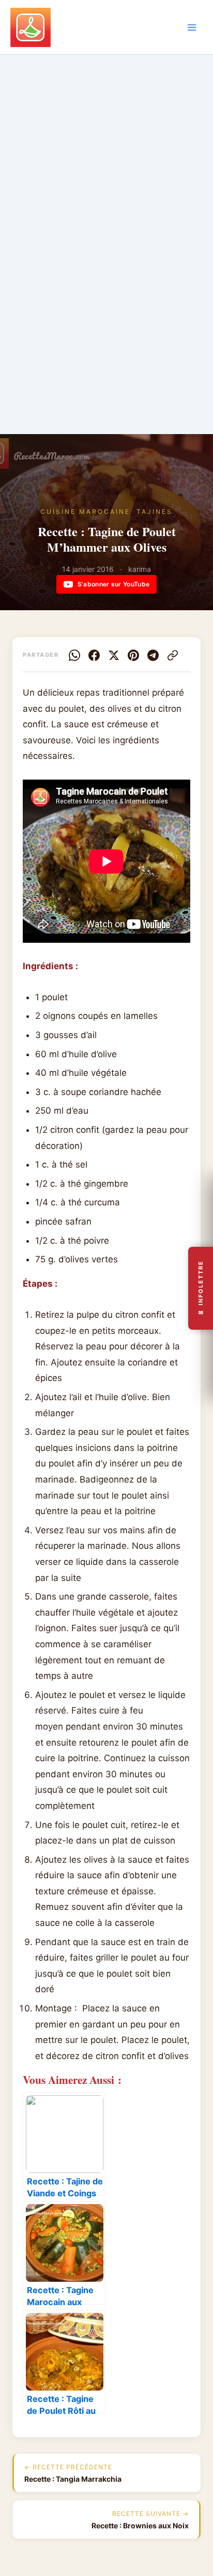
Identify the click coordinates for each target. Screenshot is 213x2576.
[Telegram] (153, 655)
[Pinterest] (133, 655)
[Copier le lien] (173, 655)
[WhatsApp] (74, 655)
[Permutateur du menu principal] (192, 27)
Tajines (155, 512)
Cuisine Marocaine (85, 512)
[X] (114, 655)
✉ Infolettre (201, 1288)
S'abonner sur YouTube (113, 584)
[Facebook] (94, 655)
